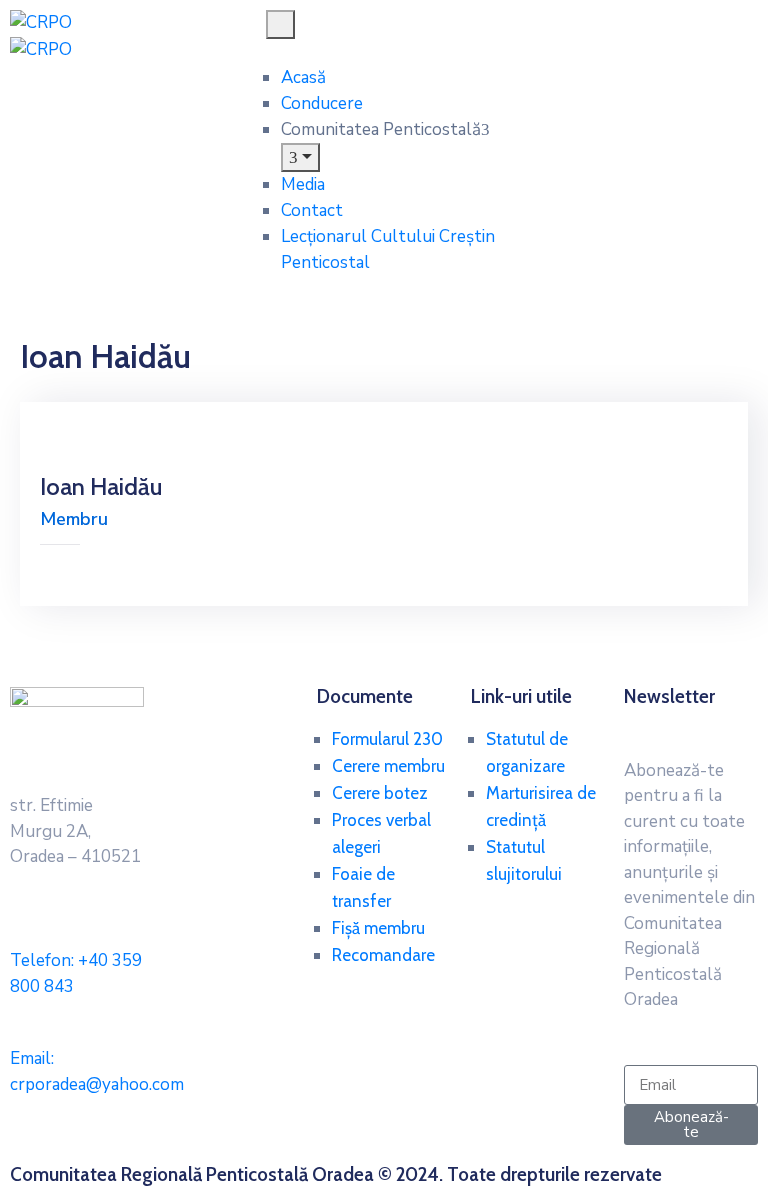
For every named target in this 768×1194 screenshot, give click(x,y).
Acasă (303, 77)
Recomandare (383, 955)
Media (303, 184)
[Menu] (300, 157)
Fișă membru (378, 928)
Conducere (322, 103)
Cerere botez (380, 793)
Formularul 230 (387, 739)
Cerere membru (388, 766)
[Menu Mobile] (280, 24)
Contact (312, 210)
